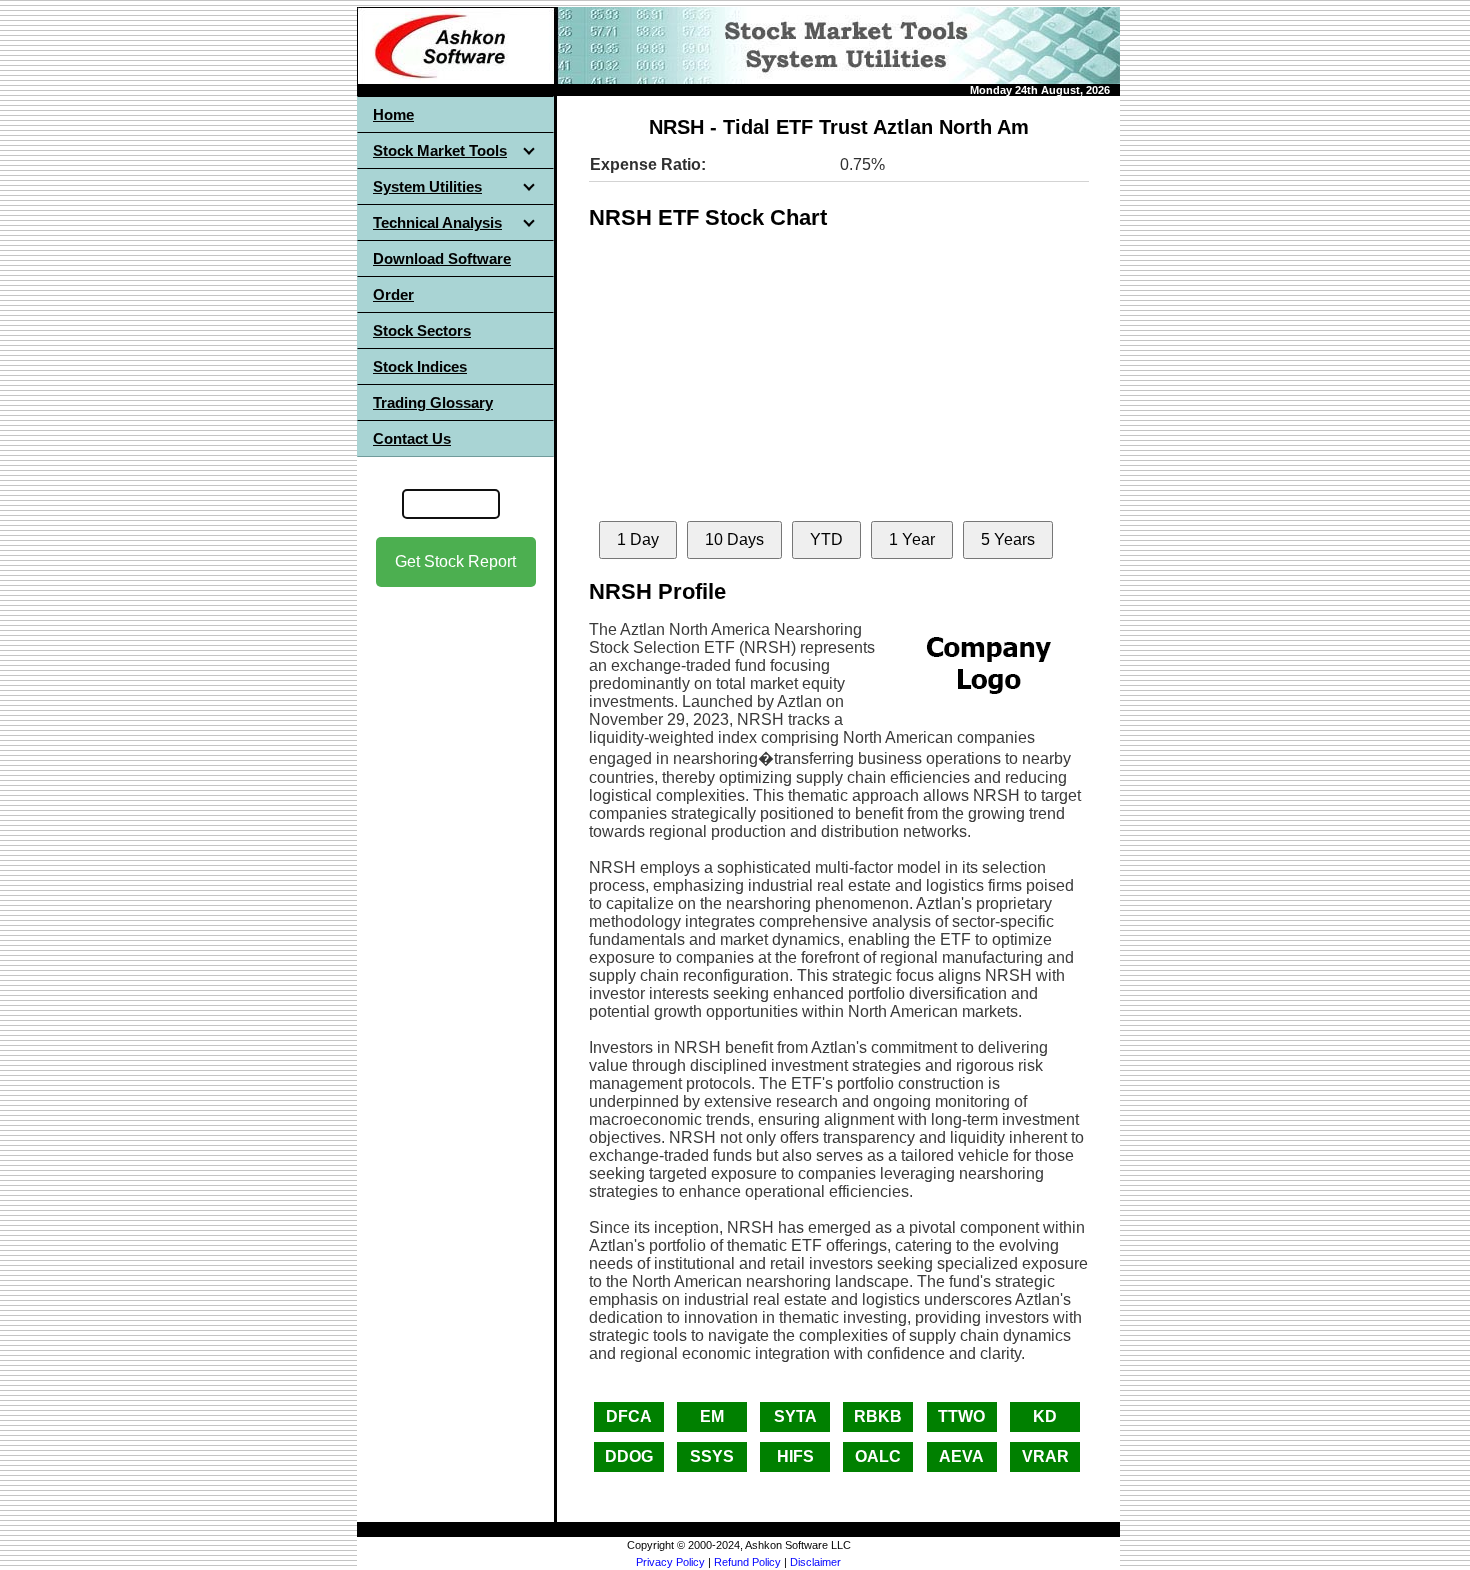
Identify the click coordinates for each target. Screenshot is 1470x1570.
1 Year (912, 539)
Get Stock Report (455, 561)
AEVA (961, 1456)
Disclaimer (815, 1562)
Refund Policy (747, 1562)
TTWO (961, 1416)
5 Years (1008, 539)
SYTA (795, 1416)
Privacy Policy (670, 1562)
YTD (826, 539)
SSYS (712, 1456)
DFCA (629, 1416)
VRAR (1045, 1456)
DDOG (629, 1456)
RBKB (878, 1416)
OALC (878, 1456)
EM (712, 1416)
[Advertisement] (456, 901)
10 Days (734, 539)
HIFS (795, 1456)
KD (1045, 1416)
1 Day (638, 539)
